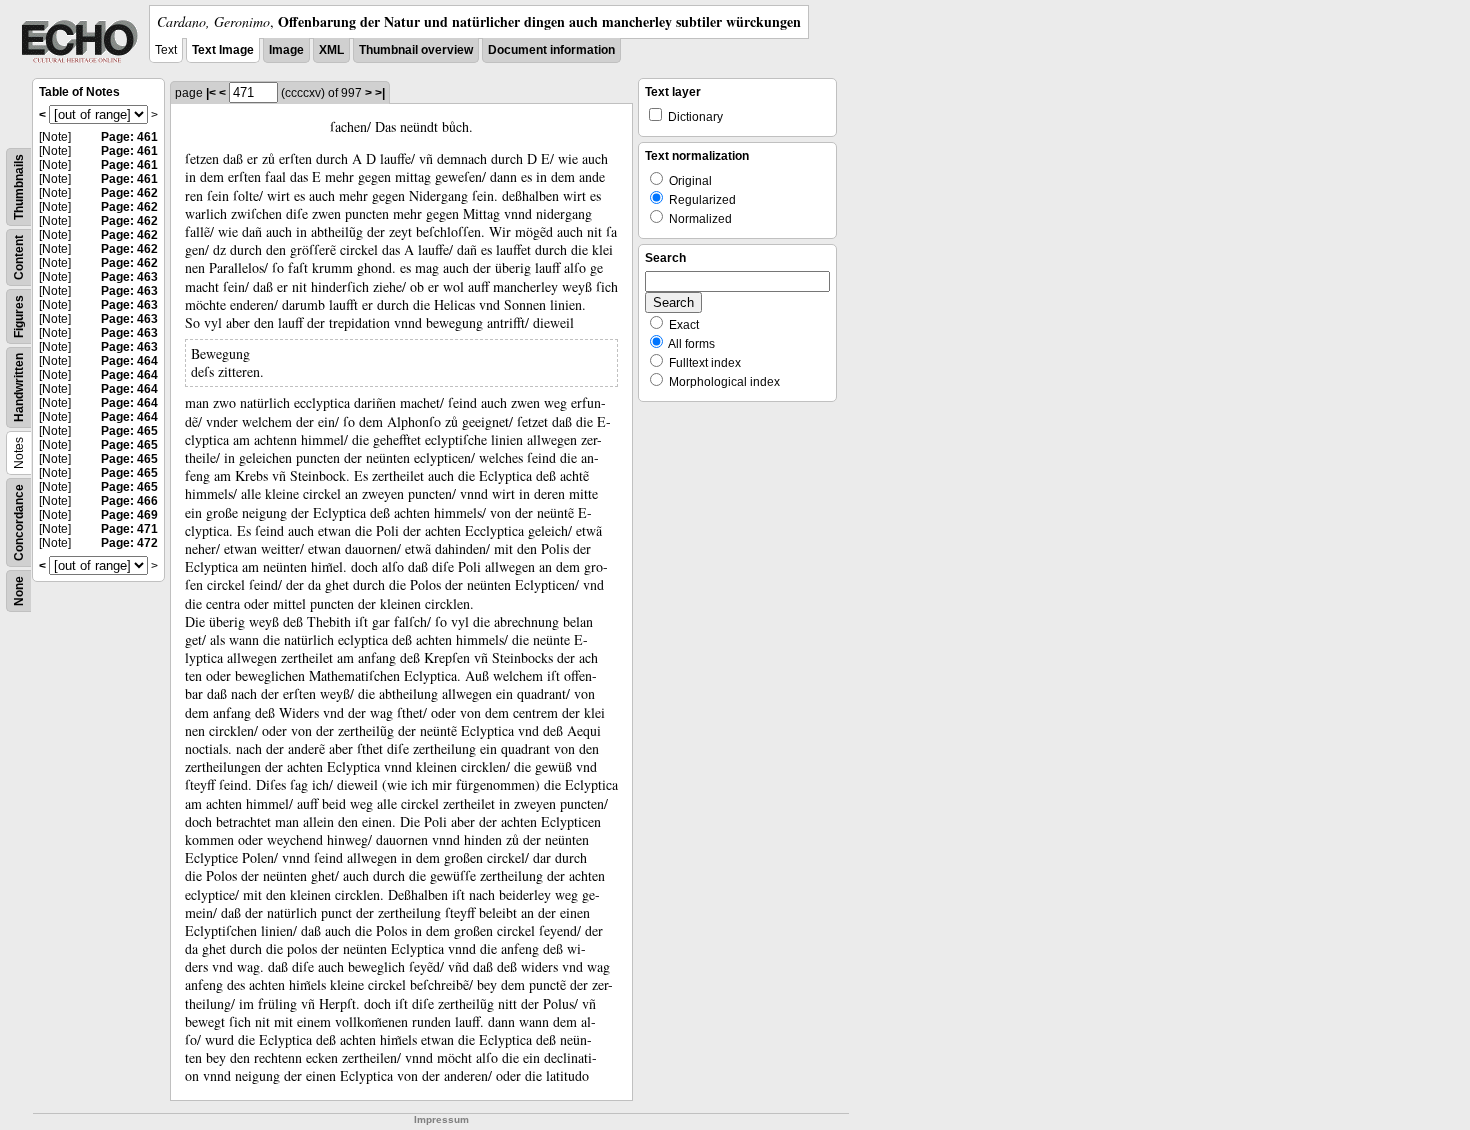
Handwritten (19, 387)
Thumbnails (19, 187)
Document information (551, 50)
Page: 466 (129, 501)
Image (286, 50)
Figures (19, 316)
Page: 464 (129, 361)
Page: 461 (129, 137)
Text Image (223, 50)
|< (211, 93)
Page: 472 (129, 543)
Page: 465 (129, 431)
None (19, 591)
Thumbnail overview (416, 50)
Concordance (19, 522)
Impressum (441, 1119)
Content (19, 257)
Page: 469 (129, 515)
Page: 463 (129, 277)
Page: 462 (129, 193)
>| (380, 93)
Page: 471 (129, 529)
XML (331, 50)
